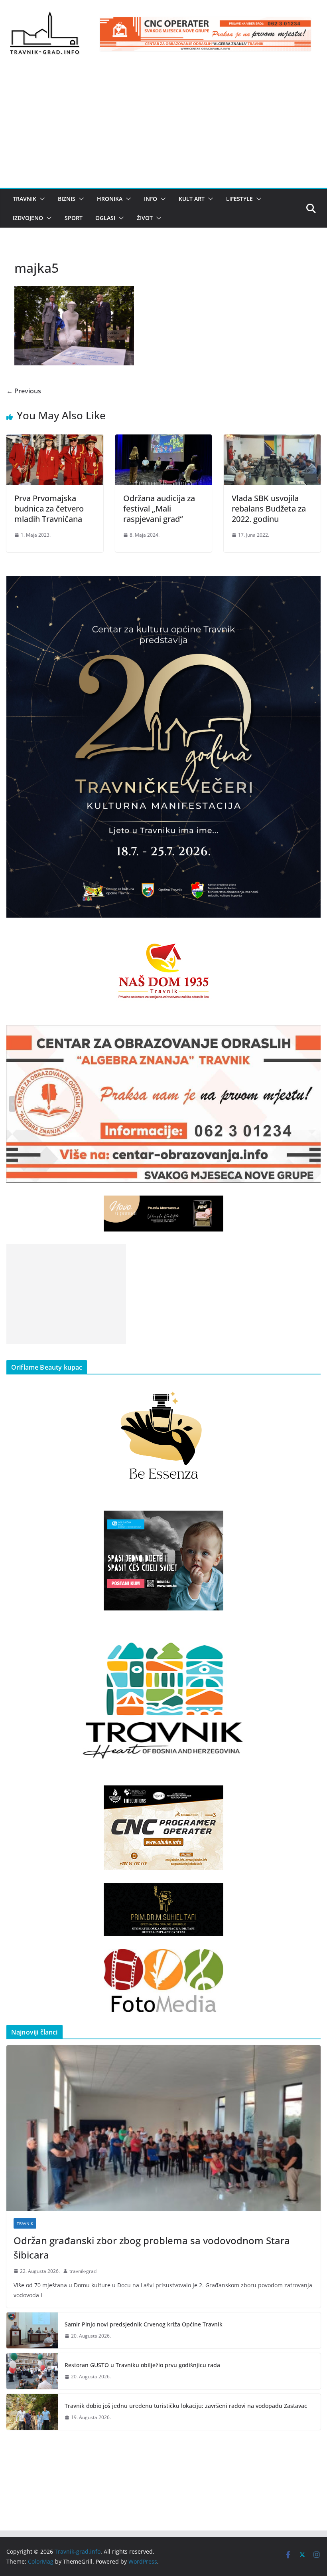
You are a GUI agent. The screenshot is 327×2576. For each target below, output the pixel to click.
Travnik (25, 199)
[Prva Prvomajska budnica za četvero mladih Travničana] (55, 440)
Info (151, 199)
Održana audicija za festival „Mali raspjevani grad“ (159, 509)
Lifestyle (239, 199)
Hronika (110, 199)
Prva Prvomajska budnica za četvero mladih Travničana (49, 509)
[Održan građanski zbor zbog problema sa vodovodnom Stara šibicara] (163, 2128)
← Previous (24, 391)
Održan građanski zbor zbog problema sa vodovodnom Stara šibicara (152, 2248)
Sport (74, 218)
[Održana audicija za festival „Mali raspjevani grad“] (164, 440)
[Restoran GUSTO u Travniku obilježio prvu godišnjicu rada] (32, 2371)
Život (145, 218)
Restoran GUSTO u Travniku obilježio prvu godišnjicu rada (142, 2365)
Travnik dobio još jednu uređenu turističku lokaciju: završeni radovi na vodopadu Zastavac (186, 2406)
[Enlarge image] (310, 587)
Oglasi (105, 218)
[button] (41, 199)
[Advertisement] (163, 128)
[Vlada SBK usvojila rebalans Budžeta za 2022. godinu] (272, 440)
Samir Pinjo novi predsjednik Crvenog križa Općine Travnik (144, 2324)
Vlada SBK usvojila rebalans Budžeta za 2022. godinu (269, 509)
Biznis (67, 199)
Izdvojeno (28, 218)
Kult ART (192, 199)
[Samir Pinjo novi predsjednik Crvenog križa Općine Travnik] (32, 2330)
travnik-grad (83, 2271)
